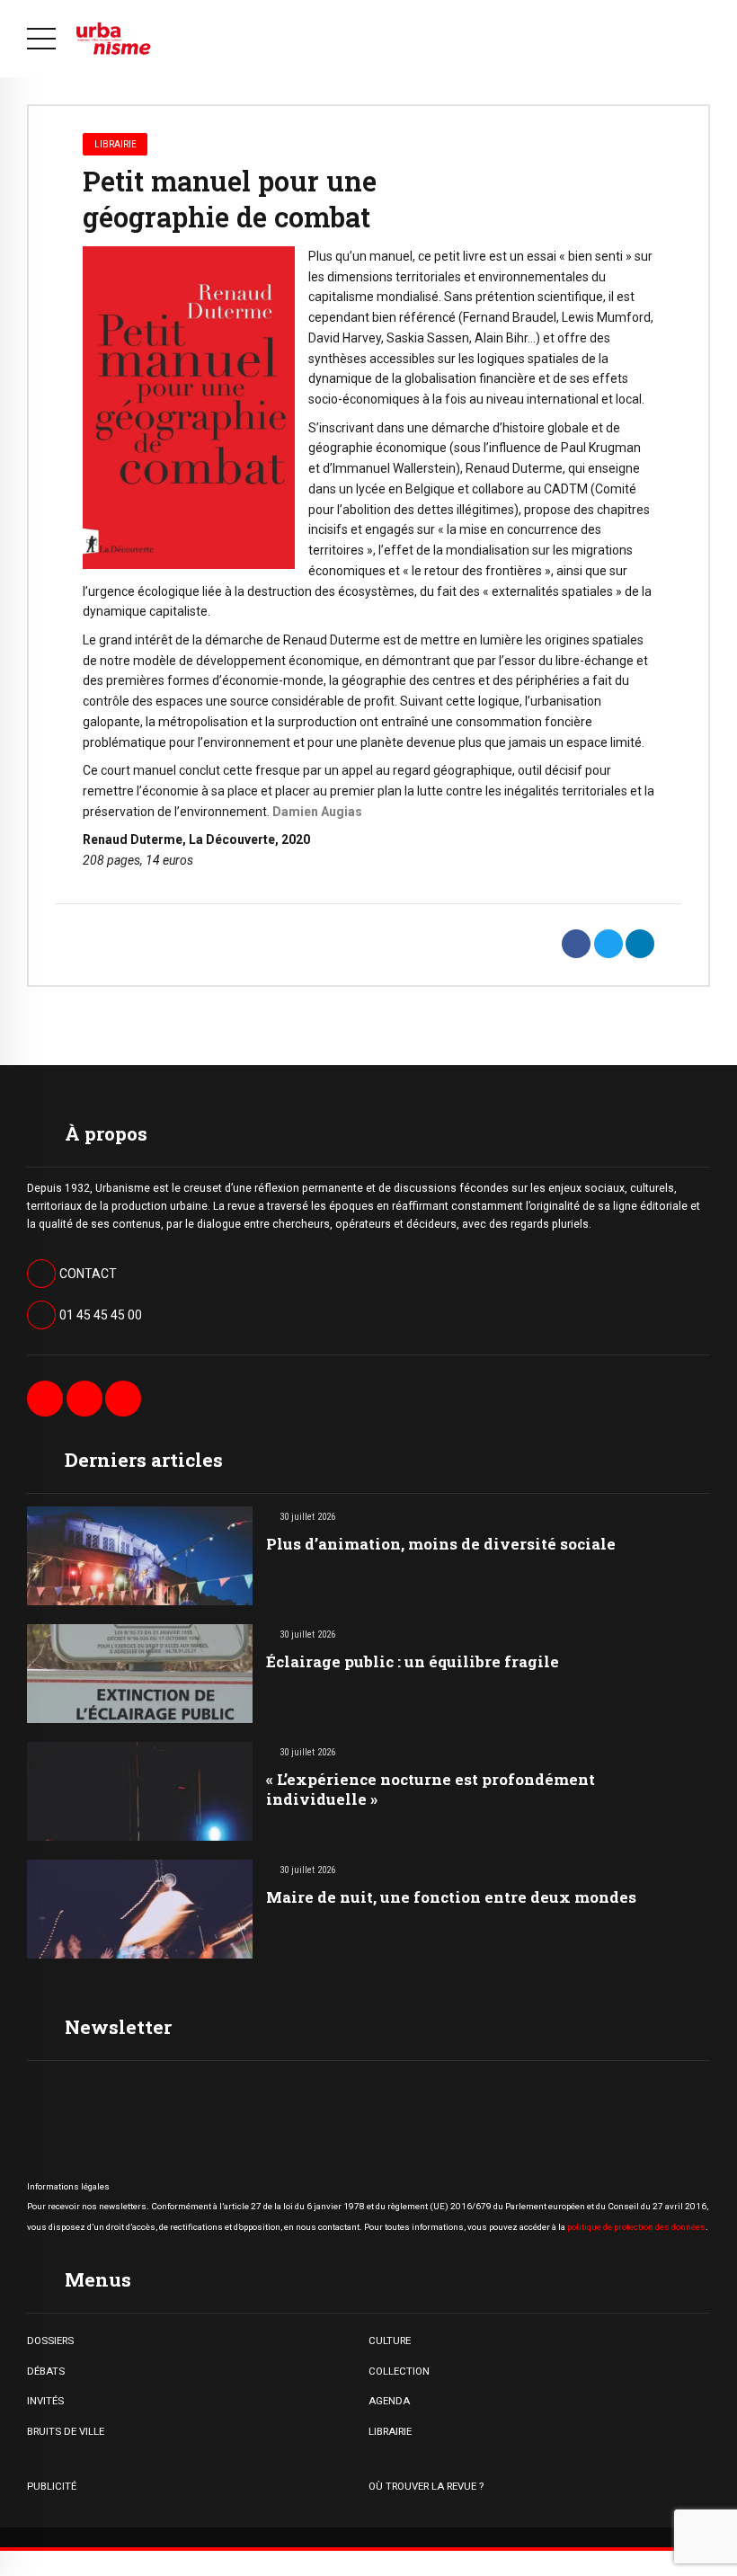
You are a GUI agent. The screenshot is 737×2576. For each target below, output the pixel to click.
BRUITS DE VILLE (66, 2431)
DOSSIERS (50, 2341)
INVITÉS (45, 2401)
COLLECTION (399, 2371)
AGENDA (389, 2401)
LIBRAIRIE (390, 2431)
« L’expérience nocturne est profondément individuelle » (431, 1789)
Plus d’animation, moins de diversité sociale (441, 1544)
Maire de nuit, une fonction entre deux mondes (451, 1897)
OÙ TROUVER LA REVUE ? (426, 2486)
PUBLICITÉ (52, 2486)
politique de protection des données (636, 2227)
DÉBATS (46, 2371)
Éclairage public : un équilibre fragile (413, 1661)
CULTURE (390, 2341)
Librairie (115, 144)
